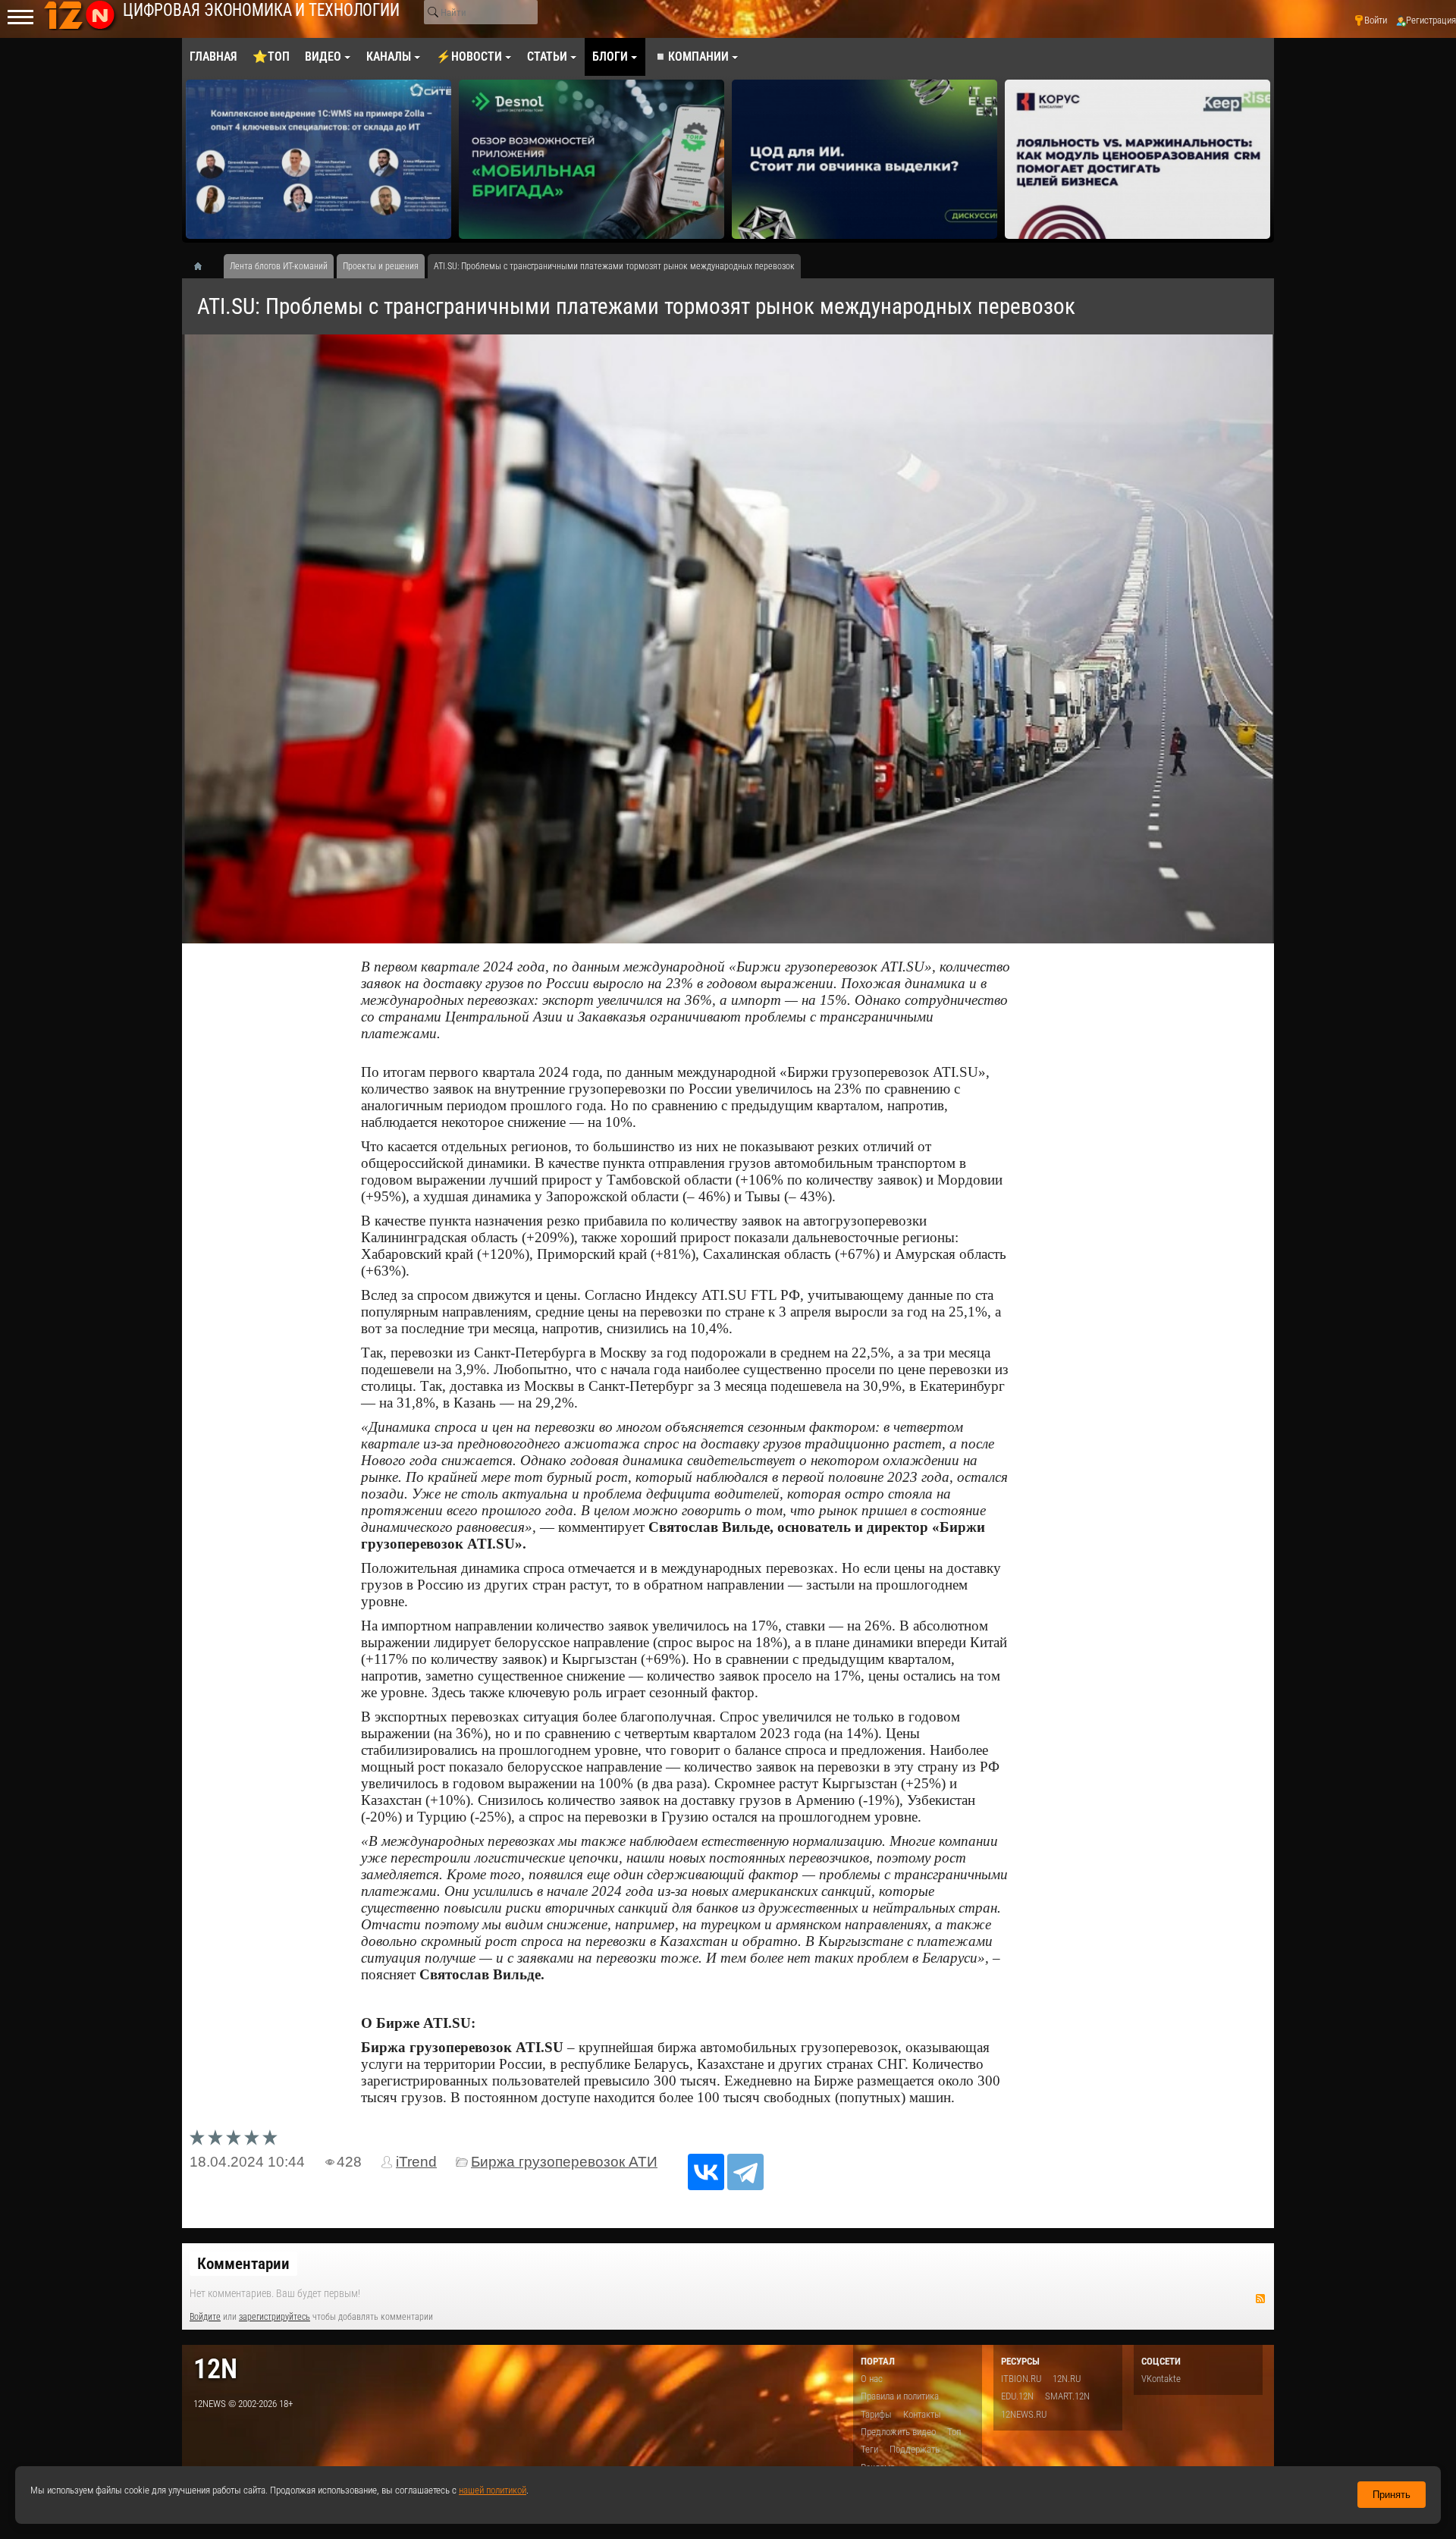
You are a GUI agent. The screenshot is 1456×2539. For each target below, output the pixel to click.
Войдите (205, 2317)
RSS (1260, 2299)
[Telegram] (745, 2172)
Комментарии (243, 2264)
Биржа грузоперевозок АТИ (564, 2162)
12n (215, 2369)
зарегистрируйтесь (275, 2317)
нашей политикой (493, 2490)
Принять (1392, 2495)
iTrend (416, 2162)
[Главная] (203, 266)
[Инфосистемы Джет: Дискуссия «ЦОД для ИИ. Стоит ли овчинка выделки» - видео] (591, 159)
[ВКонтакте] (706, 2172)
